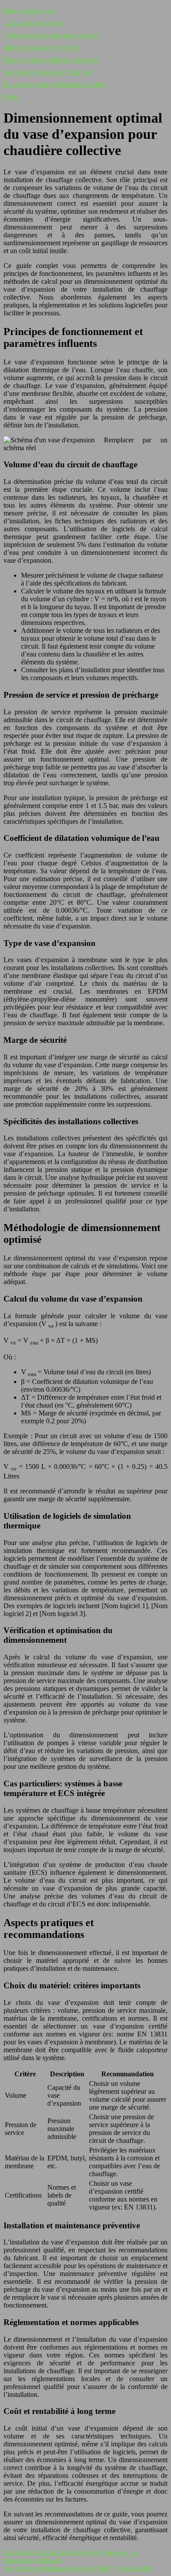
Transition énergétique (34, 23)
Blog (10, 97)
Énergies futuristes (29, 11)
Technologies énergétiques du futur (52, 35)
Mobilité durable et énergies (42, 48)
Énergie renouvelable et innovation (52, 60)
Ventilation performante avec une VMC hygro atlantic (78, 2568)
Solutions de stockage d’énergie (47, 72)
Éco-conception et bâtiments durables (55, 84)
